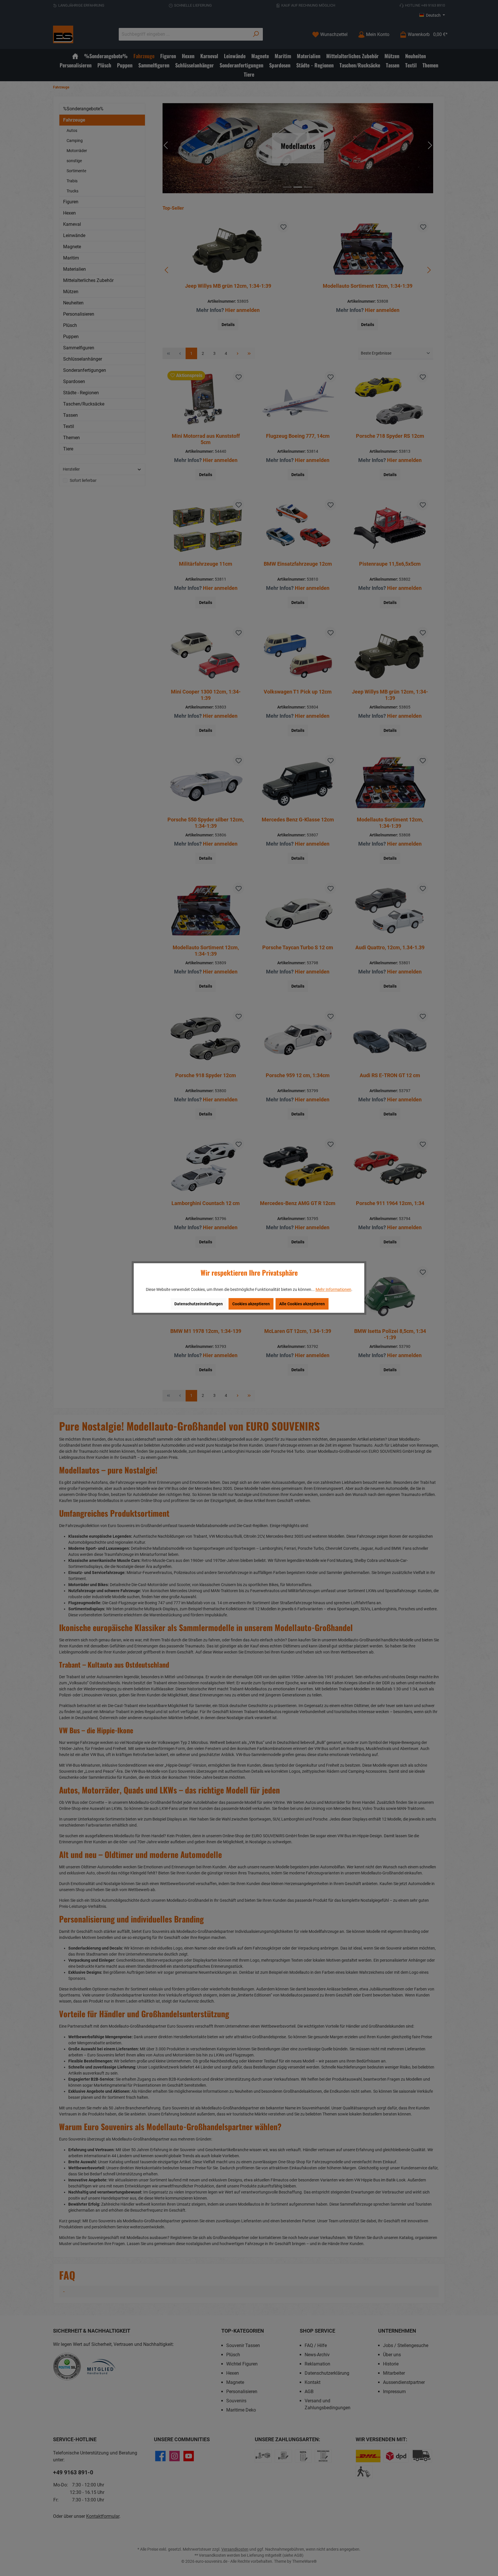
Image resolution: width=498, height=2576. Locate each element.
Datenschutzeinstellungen (199, 1304)
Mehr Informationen (333, 1289)
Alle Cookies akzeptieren (302, 1304)
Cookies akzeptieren (251, 1304)
